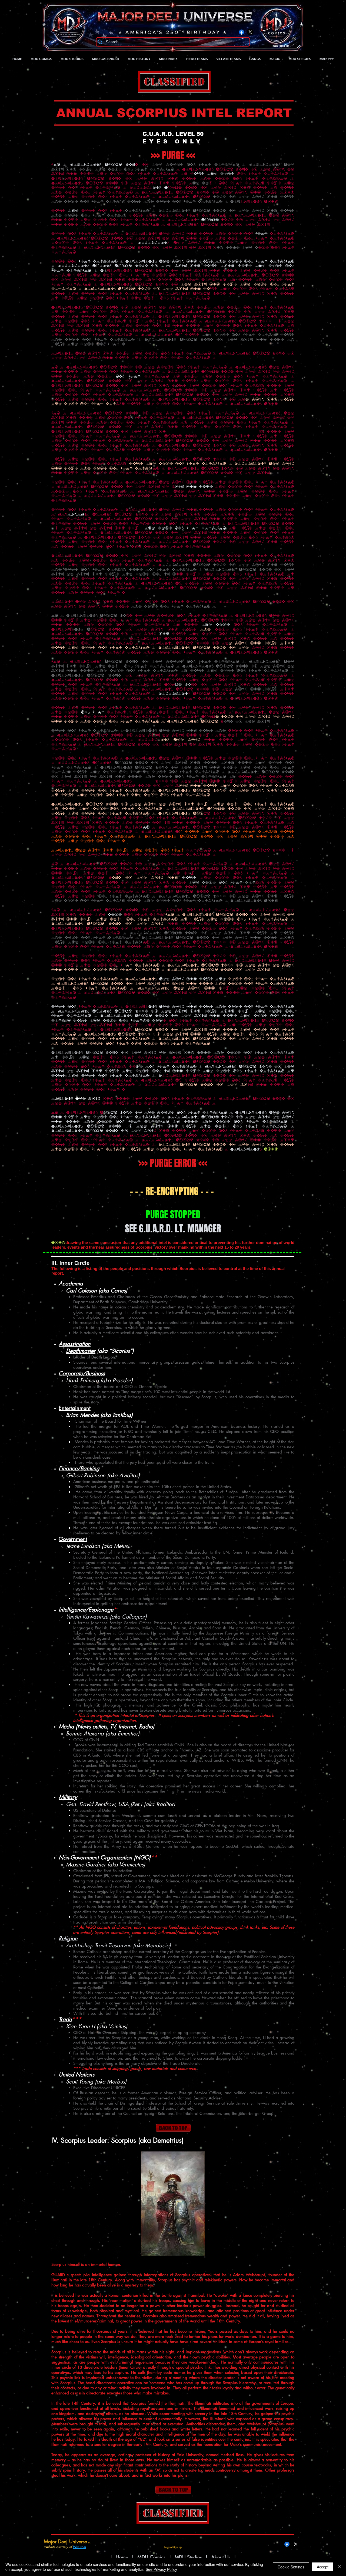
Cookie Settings (291, 2567)
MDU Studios (188, 2557)
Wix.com (79, 2547)
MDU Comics (151, 2557)
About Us (222, 2557)
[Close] (340, 2567)
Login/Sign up (280, 47)
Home (122, 2557)
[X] (250, 32)
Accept (323, 2567)
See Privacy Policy (161, 2569)
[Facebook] (242, 32)
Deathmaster (81, 1351)
